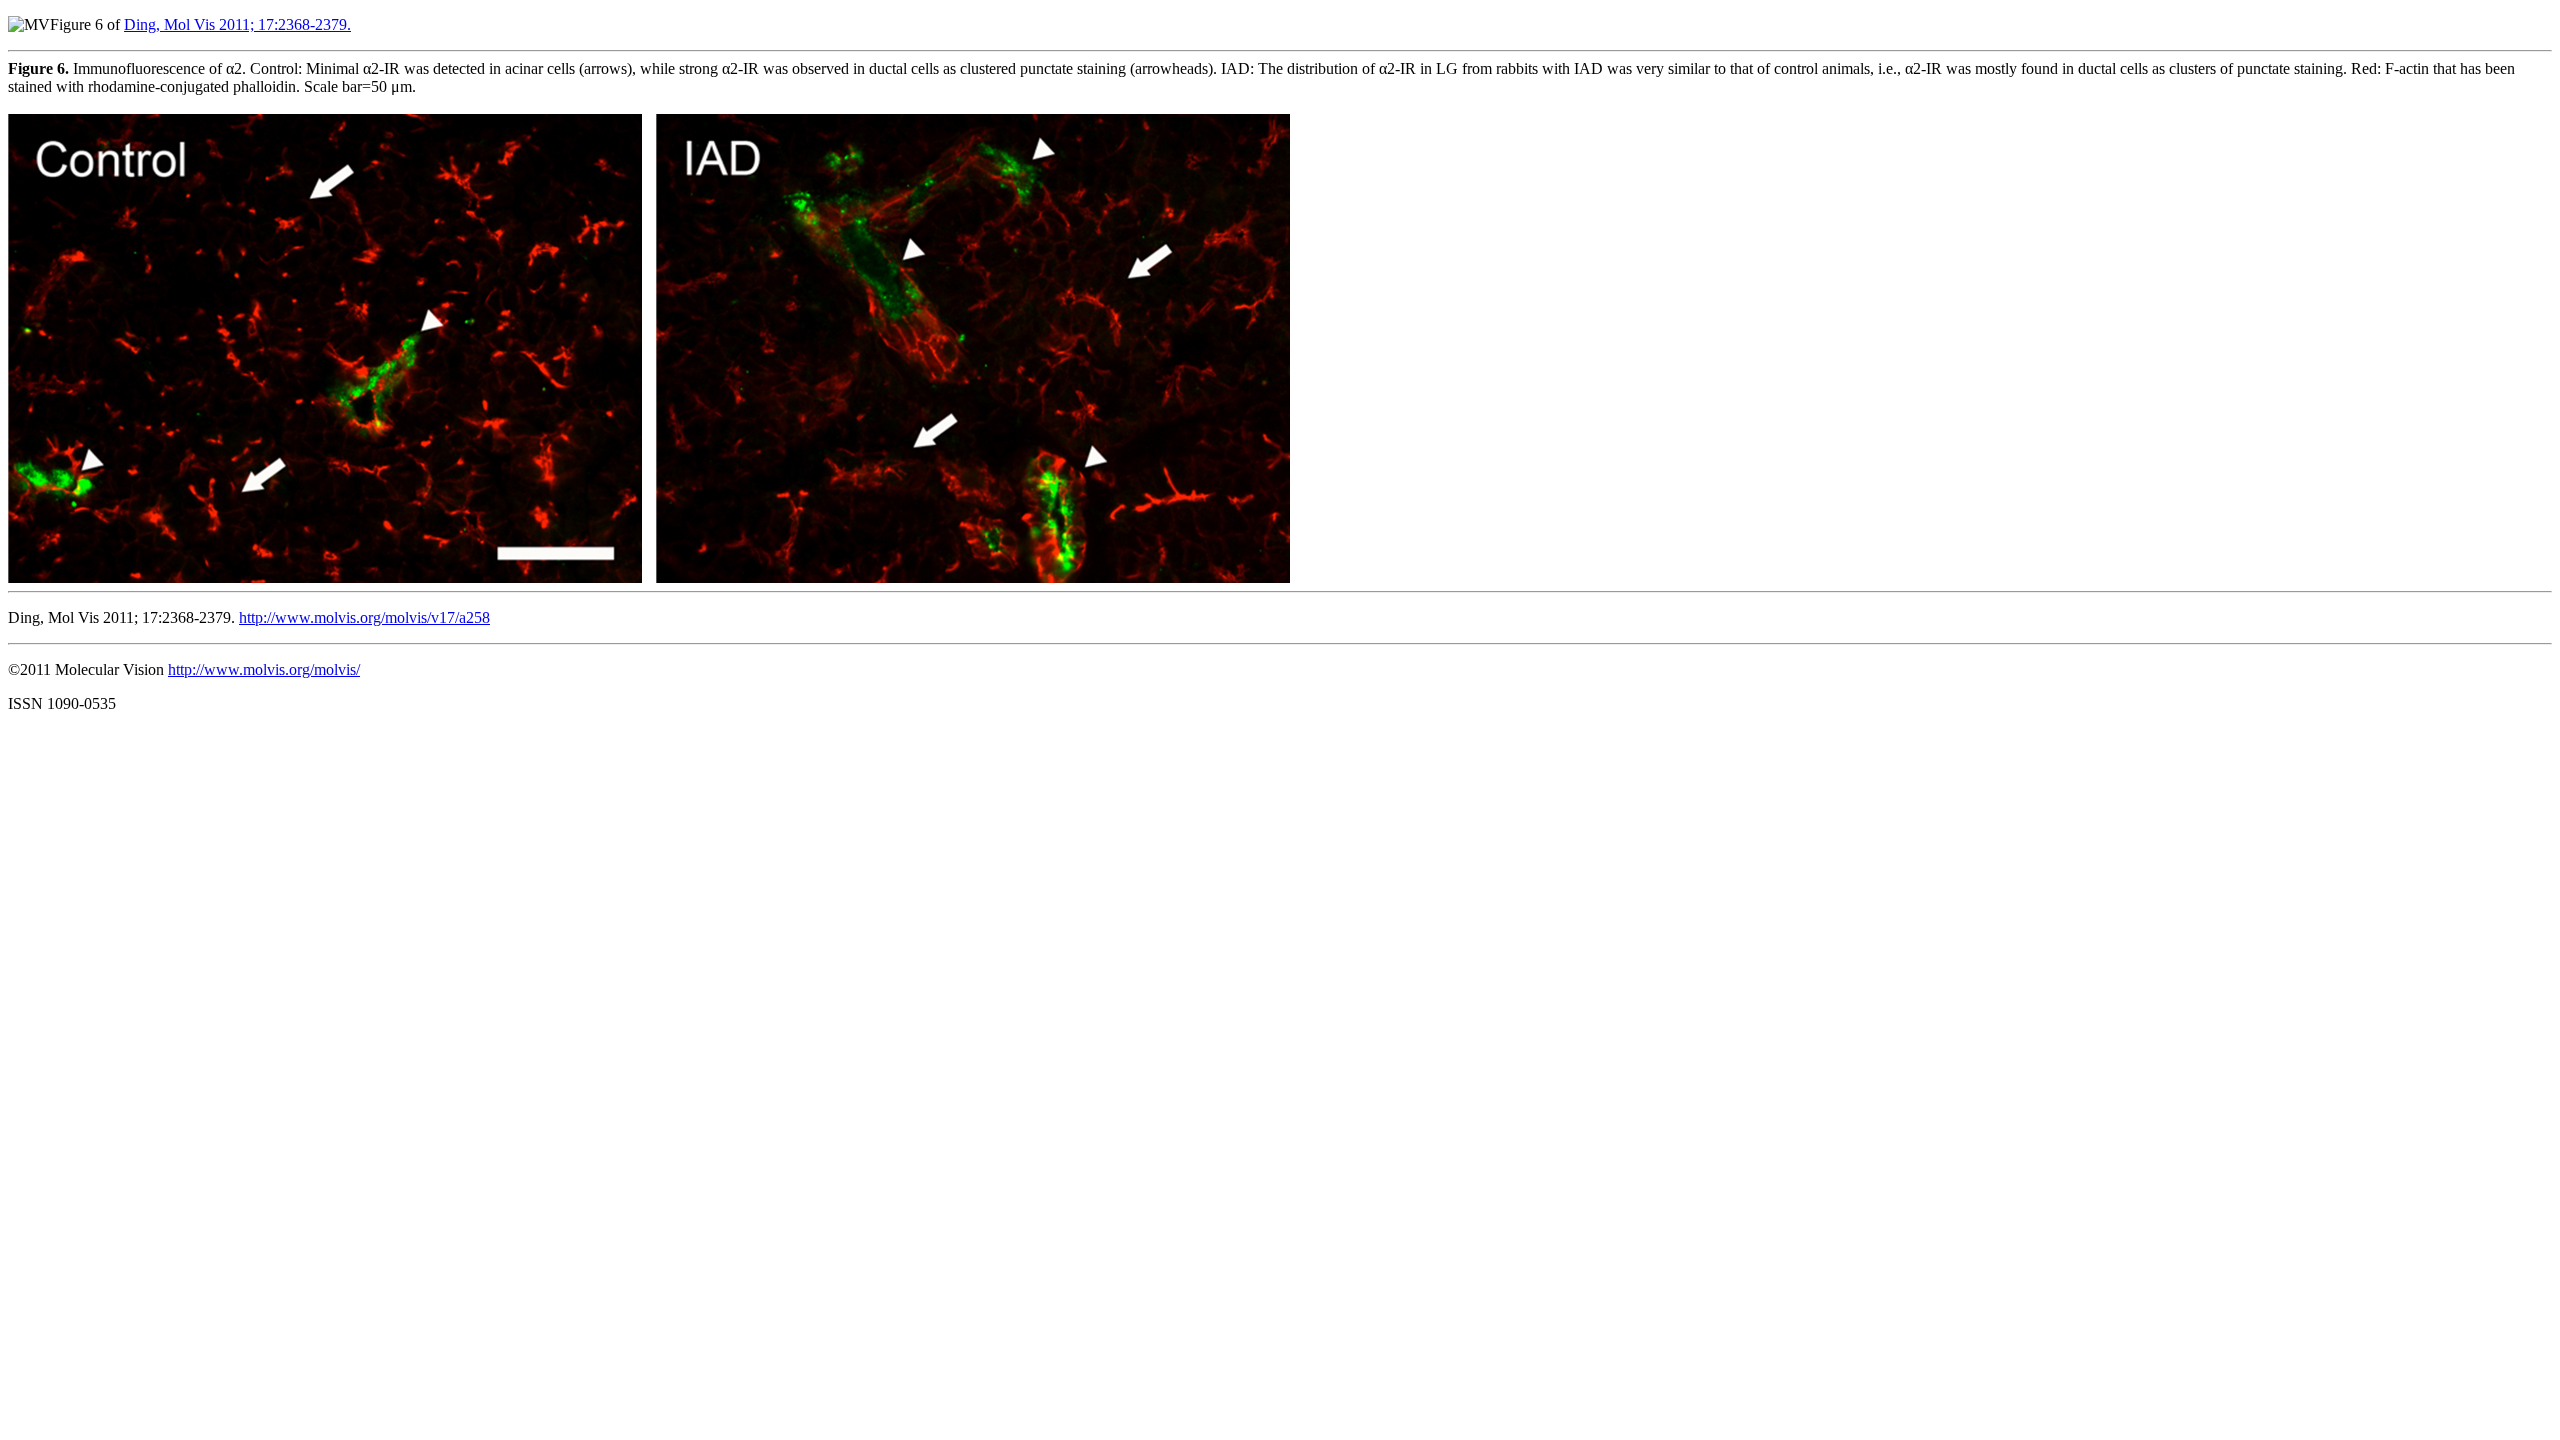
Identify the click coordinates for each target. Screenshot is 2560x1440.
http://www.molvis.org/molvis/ (264, 669)
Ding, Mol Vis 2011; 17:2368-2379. (237, 24)
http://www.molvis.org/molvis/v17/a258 (364, 617)
